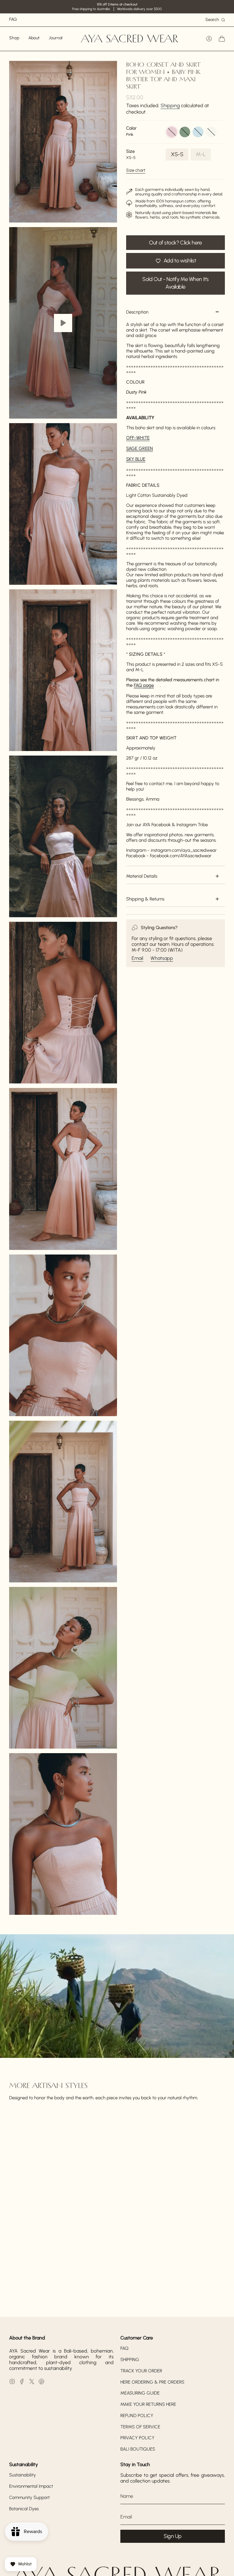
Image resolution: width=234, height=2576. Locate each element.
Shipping (170, 105)
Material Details (142, 876)
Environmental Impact (31, 2486)
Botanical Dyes (24, 2509)
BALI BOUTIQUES (138, 2449)
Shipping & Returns (145, 899)
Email (137, 958)
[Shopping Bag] (222, 39)
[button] (14, 39)
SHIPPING (130, 2360)
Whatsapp (162, 958)
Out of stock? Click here (175, 243)
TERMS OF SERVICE (140, 2427)
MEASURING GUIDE (140, 2393)
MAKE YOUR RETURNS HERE (148, 2404)
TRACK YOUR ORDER (141, 2371)
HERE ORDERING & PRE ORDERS (152, 2382)
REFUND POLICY (137, 2416)
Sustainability (23, 2475)
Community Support (29, 2497)
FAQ (124, 2348)
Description (137, 312)
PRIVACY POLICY (137, 2438)
